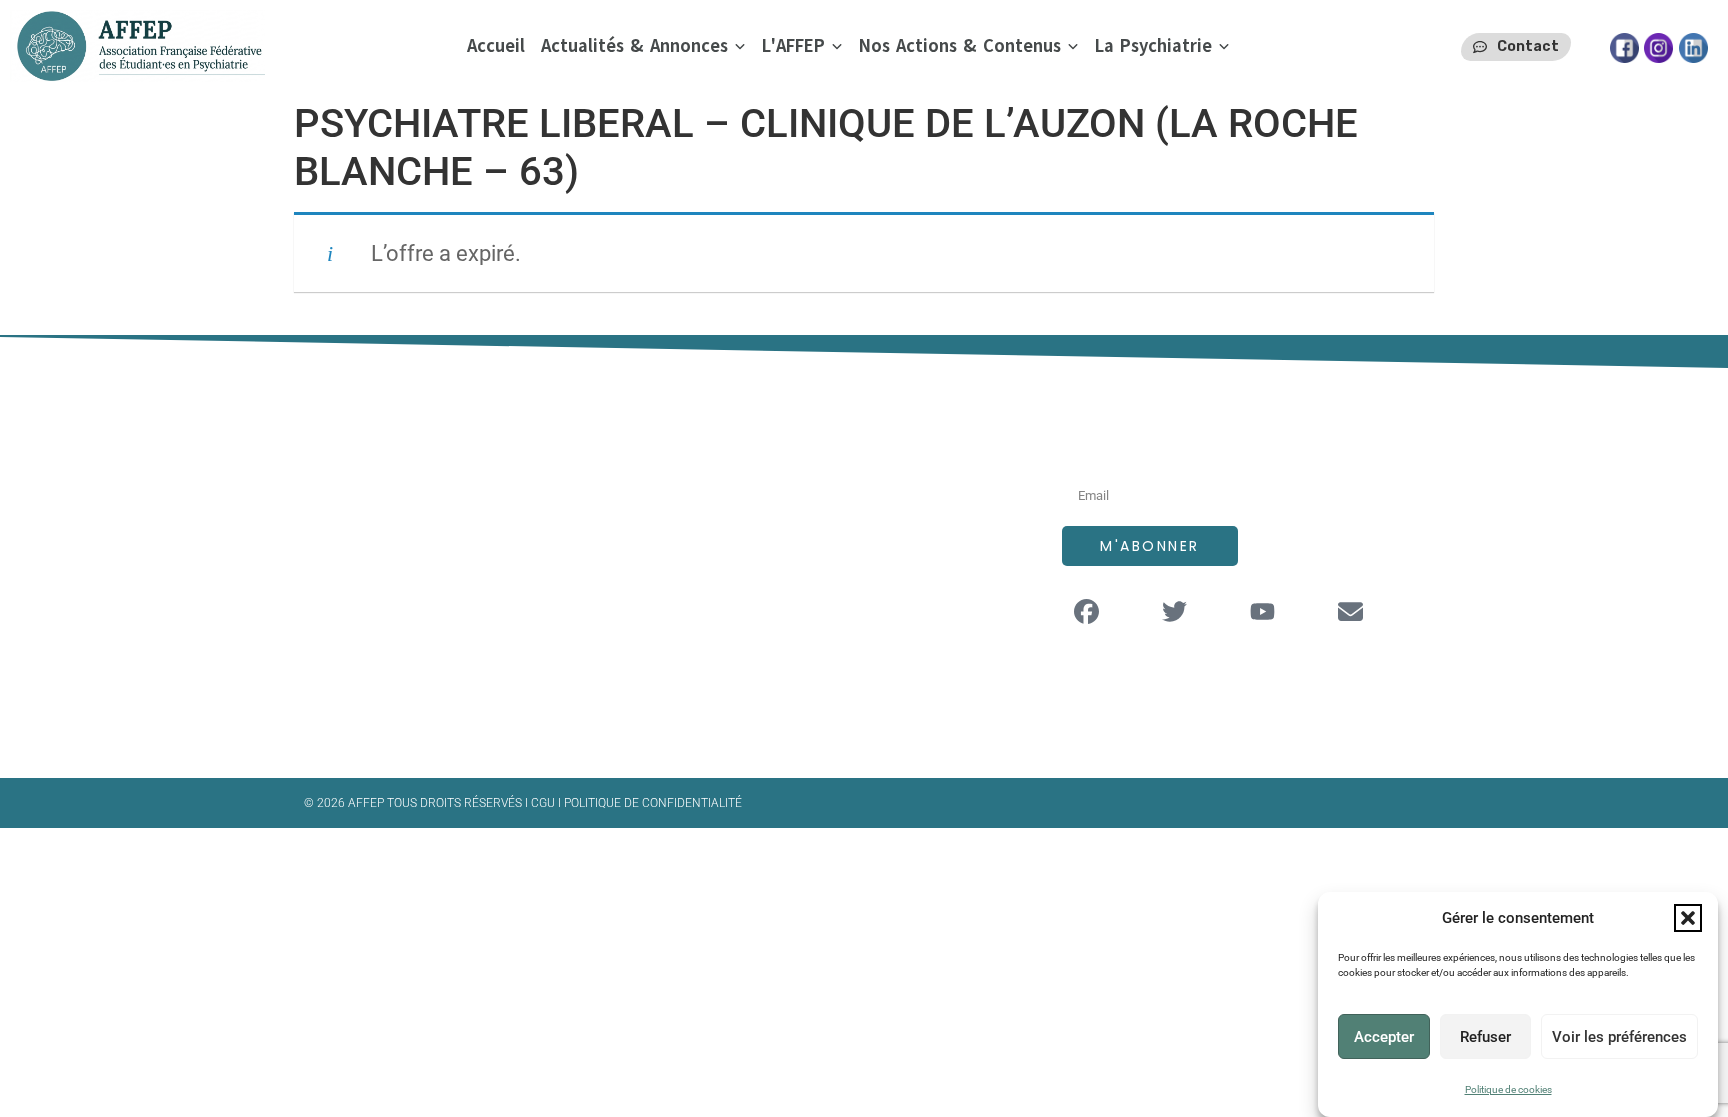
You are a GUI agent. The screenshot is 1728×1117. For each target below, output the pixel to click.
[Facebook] (1087, 611)
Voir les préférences (1619, 1037)
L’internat (772, 565)
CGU (544, 803)
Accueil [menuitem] (496, 46)
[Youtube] (1263, 611)
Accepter (1384, 1037)
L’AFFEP (764, 485)
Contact (768, 645)
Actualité (770, 605)
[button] (1688, 918)
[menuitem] (643, 46)
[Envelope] (1351, 611)
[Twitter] (1175, 611)
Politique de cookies (1508, 1089)
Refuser (1485, 1037)
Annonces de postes (815, 525)
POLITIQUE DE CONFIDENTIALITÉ (653, 803)
